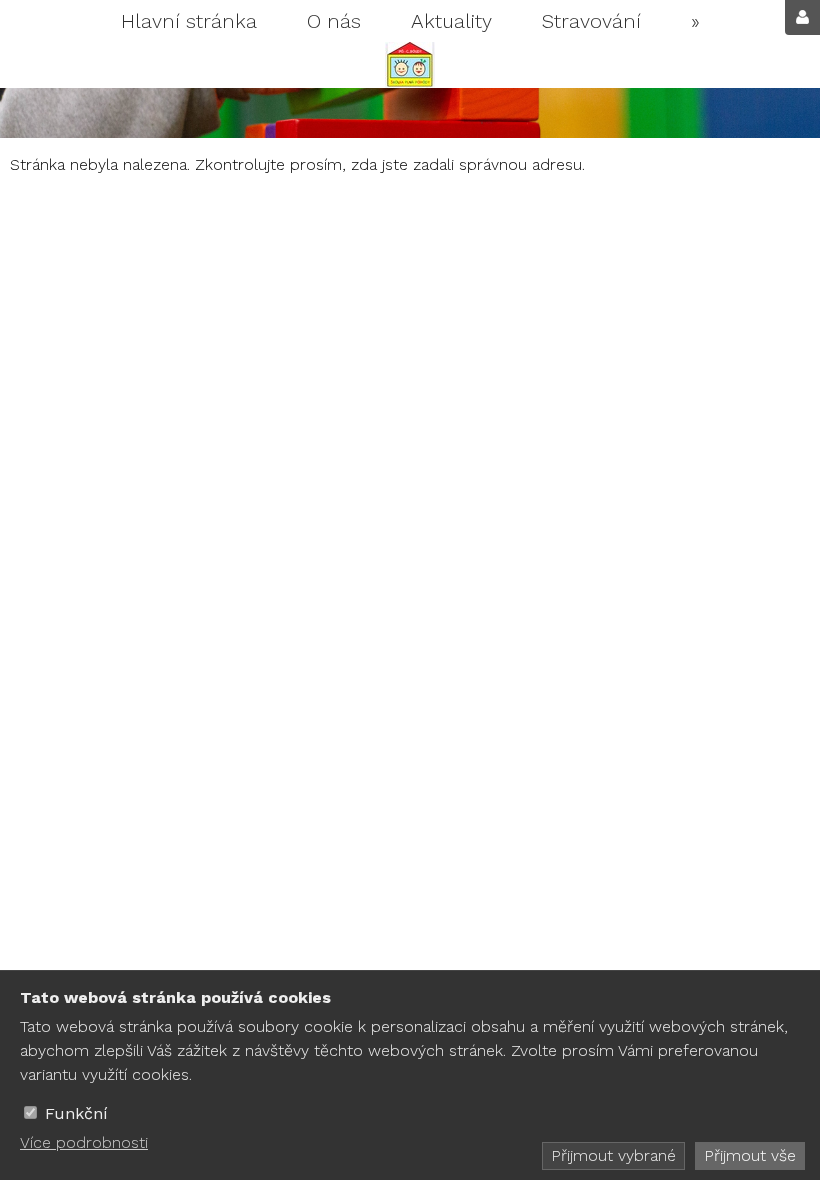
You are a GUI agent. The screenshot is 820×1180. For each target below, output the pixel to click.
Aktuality (451, 21)
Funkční (76, 1113)
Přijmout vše (750, 1155)
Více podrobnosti (84, 1142)
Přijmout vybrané (613, 1155)
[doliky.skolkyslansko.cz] (410, 65)
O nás (334, 21)
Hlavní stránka (189, 21)
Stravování (591, 21)
